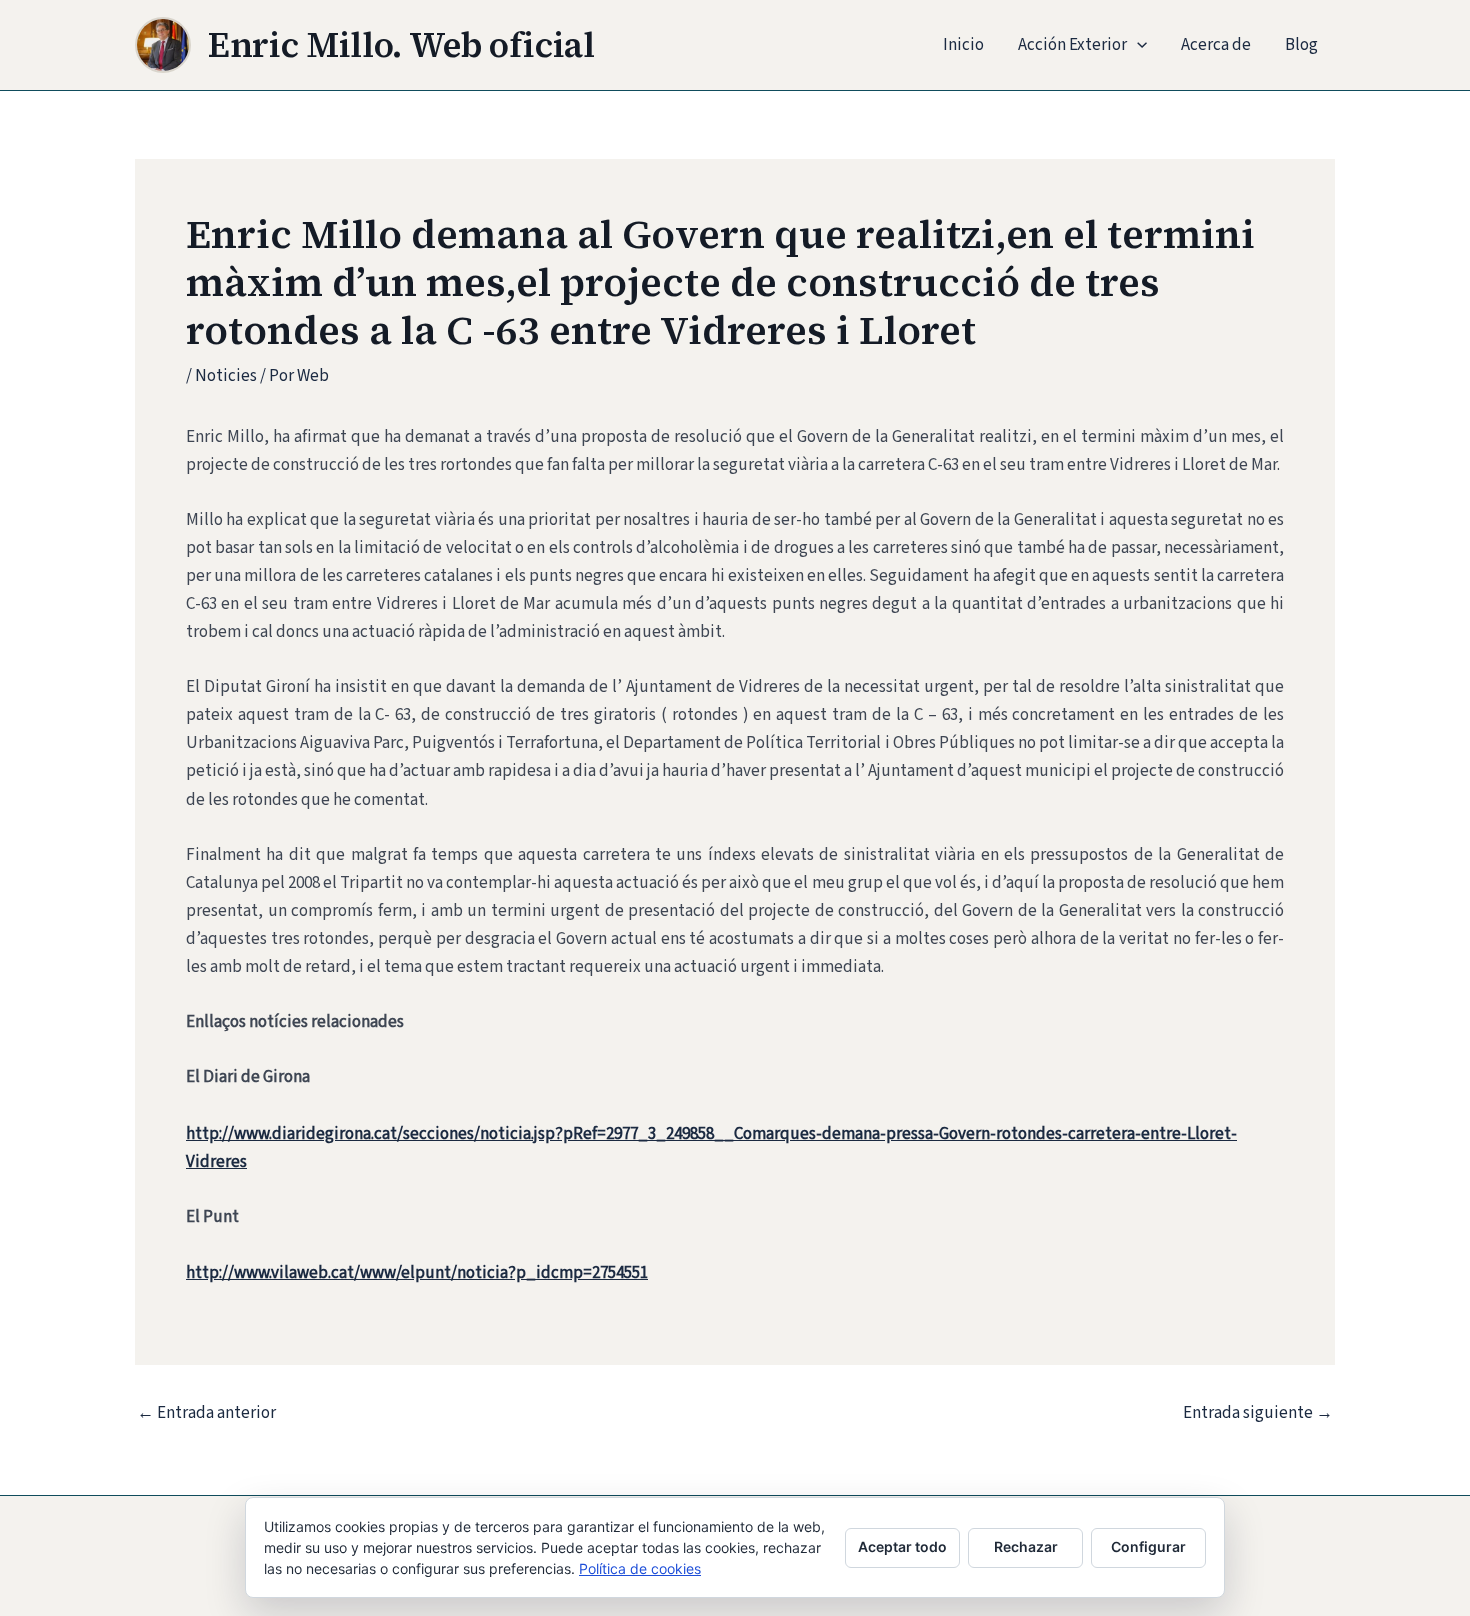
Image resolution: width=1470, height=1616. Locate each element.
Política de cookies (640, 1568)
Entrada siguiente (1258, 1413)
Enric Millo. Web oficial (401, 45)
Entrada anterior (206, 1413)
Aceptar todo (902, 1546)
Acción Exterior (1072, 45)
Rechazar (1026, 1546)
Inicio (963, 45)
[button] (1137, 45)
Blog (1301, 45)
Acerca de (1216, 45)
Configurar (1148, 1546)
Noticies (226, 376)
